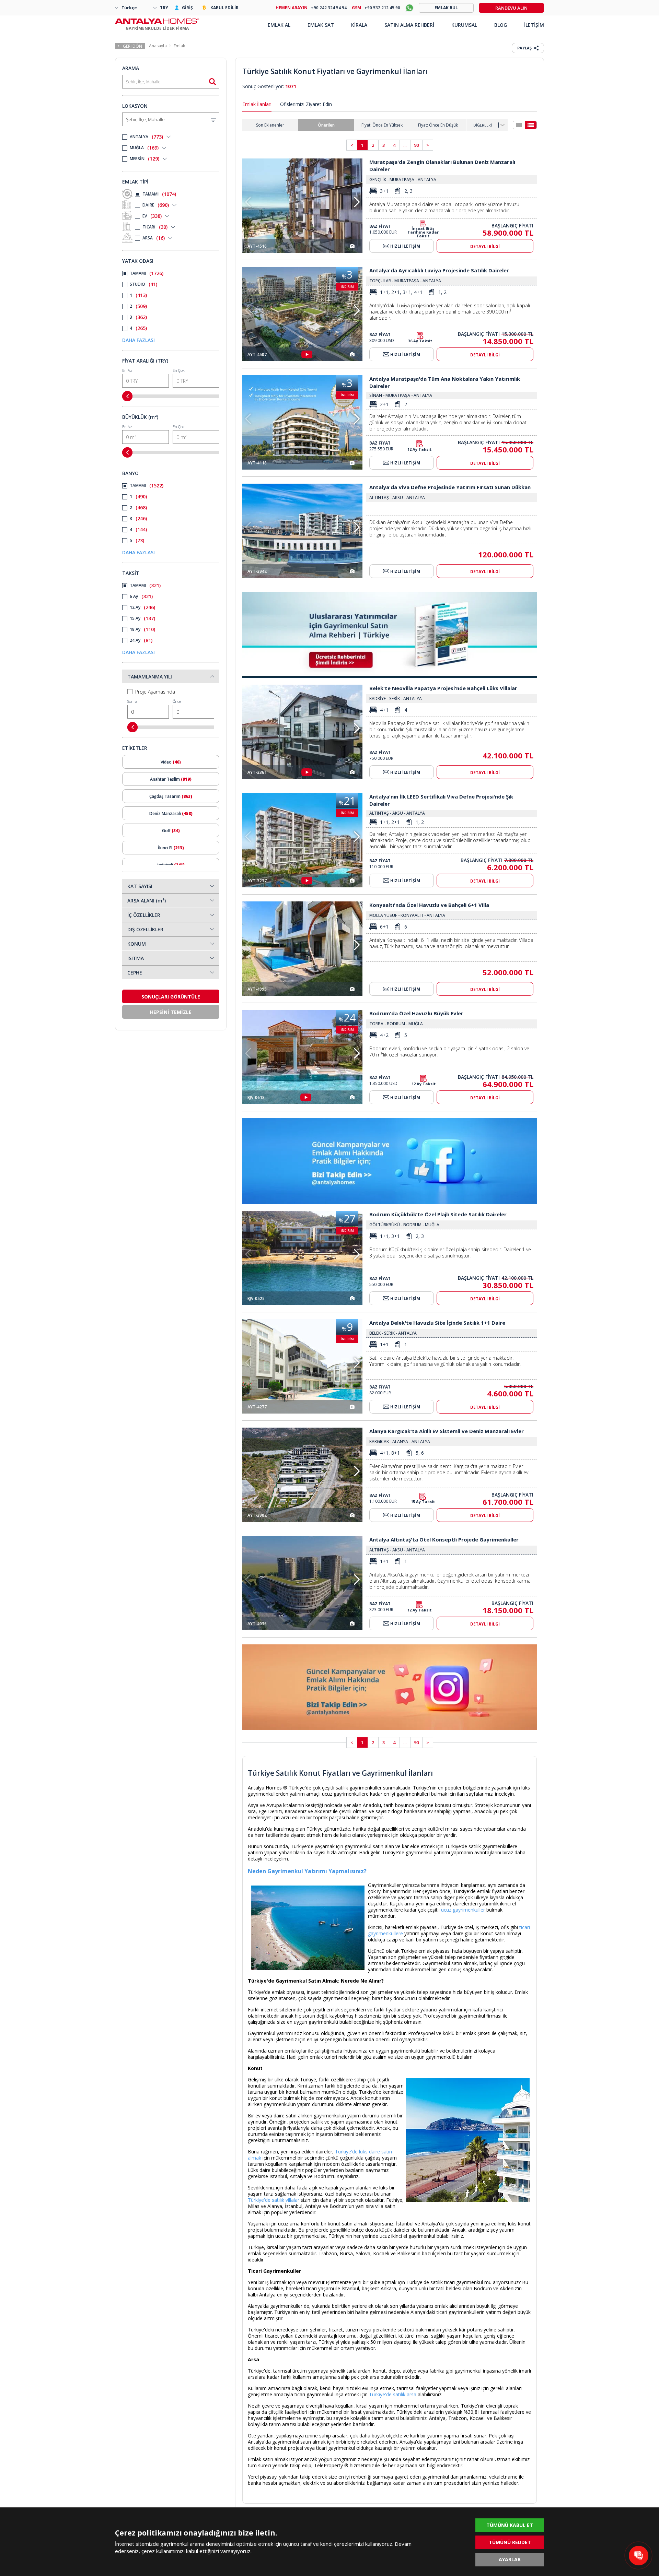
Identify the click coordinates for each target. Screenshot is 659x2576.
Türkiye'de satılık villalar (274, 2200)
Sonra (132, 701)
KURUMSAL (464, 25)
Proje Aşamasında (155, 692)
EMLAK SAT (321, 25)
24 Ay (141, 640)
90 (416, 145)
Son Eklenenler (270, 125)
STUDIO (143, 284)
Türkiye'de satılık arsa (393, 2394)
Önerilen (326, 125)
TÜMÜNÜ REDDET (510, 2542)
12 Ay (142, 607)
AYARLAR (510, 2559)
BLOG (501, 25)
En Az (127, 370)
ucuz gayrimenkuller (463, 1910)
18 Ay (142, 629)
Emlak (179, 46)
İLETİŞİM (534, 25)
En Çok (179, 370)
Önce (177, 701)
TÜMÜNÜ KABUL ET (510, 2525)
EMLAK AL (279, 25)
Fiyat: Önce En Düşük (438, 125)
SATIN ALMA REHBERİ (409, 25)
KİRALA (359, 25)
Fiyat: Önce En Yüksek (382, 125)
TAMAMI (159, 194)
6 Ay (141, 596)
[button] (357, 202)
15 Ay (142, 618)
